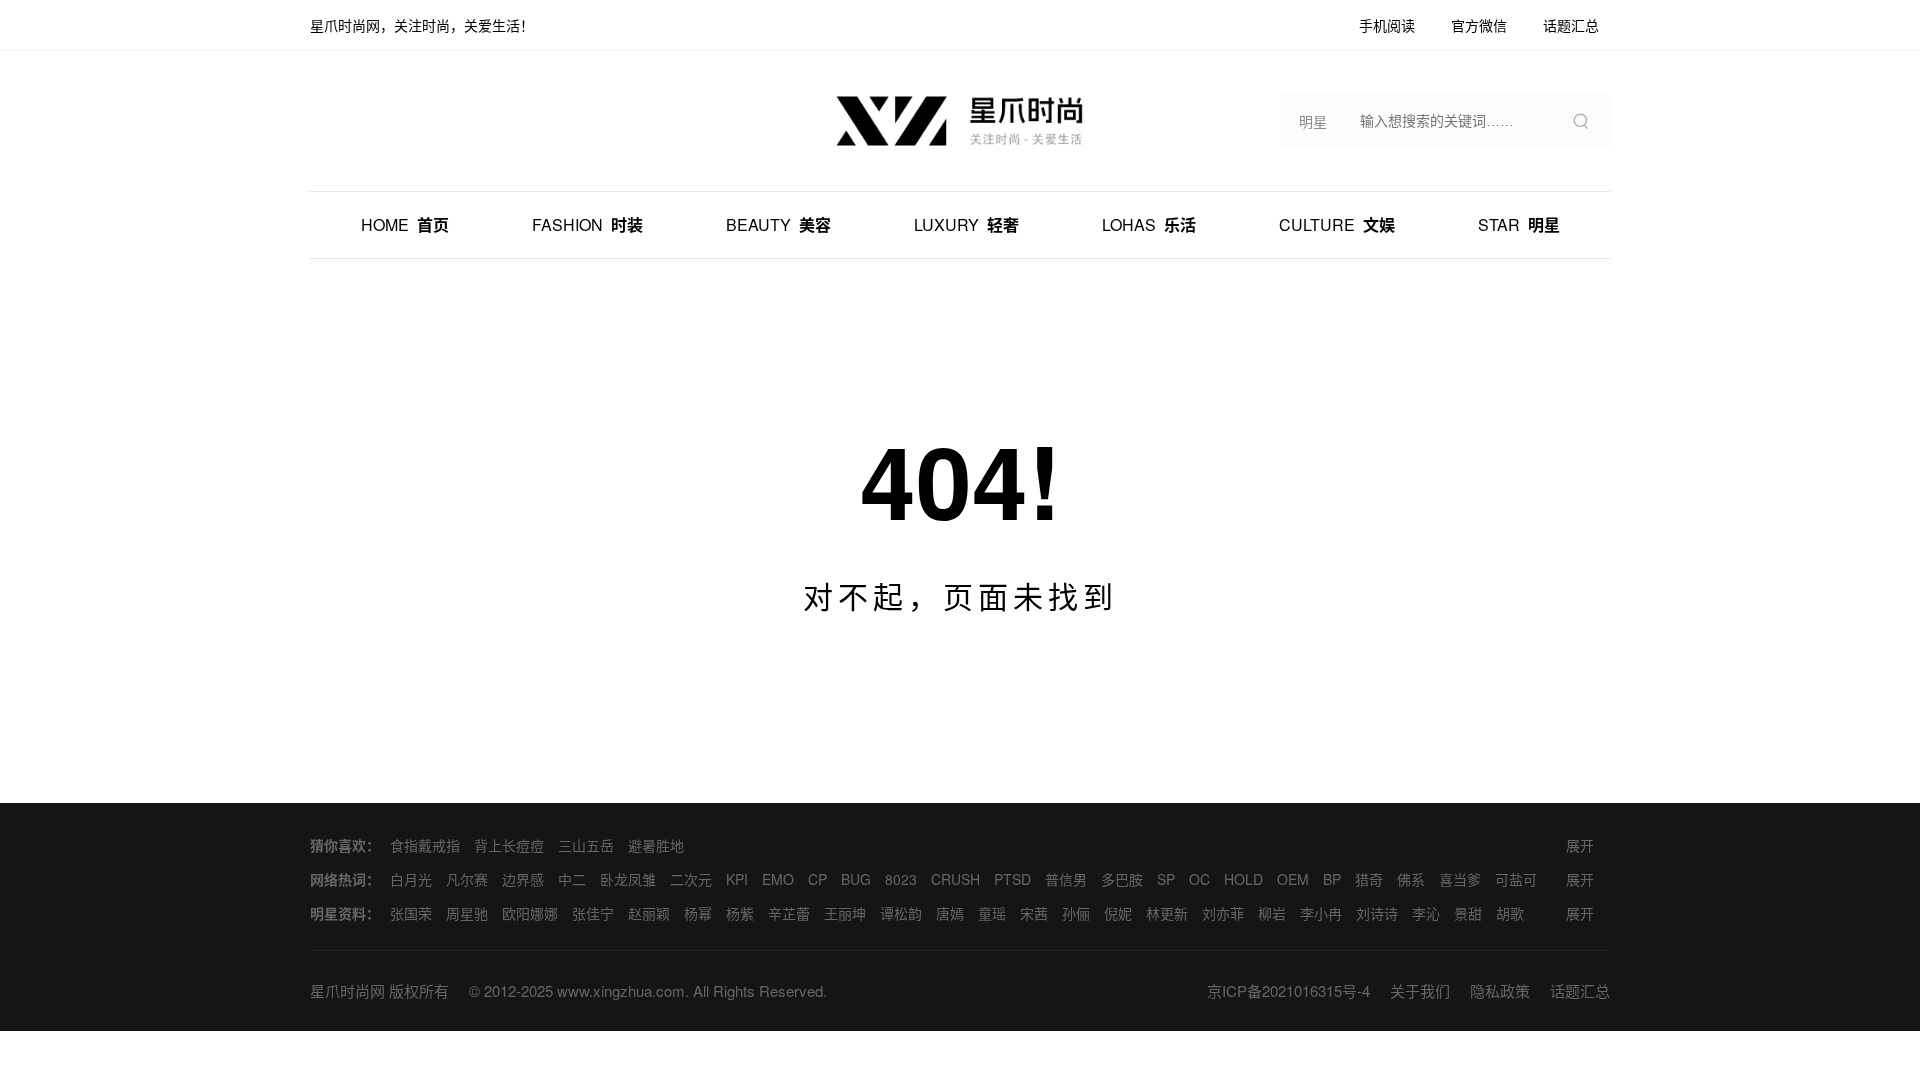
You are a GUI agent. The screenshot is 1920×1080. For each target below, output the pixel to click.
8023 (901, 879)
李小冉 (1321, 913)
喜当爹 (1460, 879)
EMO (778, 879)
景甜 (1468, 913)
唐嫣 (950, 913)
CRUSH (955, 879)
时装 (587, 224)
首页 (405, 224)
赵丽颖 (649, 913)
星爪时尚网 (347, 990)
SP (1166, 879)
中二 (572, 879)
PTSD (1012, 879)
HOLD (1243, 879)
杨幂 (698, 913)
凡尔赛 (467, 879)
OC (1199, 879)
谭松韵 (901, 913)
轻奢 (966, 224)
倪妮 (1118, 913)
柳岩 (1272, 913)
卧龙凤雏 (628, 879)
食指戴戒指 (425, 845)
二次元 (691, 879)
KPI (737, 879)
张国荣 (411, 913)
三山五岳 (586, 845)
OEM (1293, 879)
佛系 (1411, 879)
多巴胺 (1122, 879)
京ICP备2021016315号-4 (1288, 990)
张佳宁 (593, 913)
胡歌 (1510, 913)
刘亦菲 (1223, 913)
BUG (856, 879)
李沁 (1426, 913)
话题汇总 (1580, 990)
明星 (1519, 224)
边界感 (523, 879)
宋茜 (1034, 913)
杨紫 (740, 913)
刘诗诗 (1377, 913)
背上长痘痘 (509, 845)
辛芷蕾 (789, 913)
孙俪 (1076, 913)
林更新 (1167, 913)
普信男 (1066, 879)
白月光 (411, 879)
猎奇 (1369, 879)
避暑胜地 (656, 845)
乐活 (1149, 224)
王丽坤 (845, 913)
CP (817, 879)
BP (1332, 879)
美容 (778, 224)
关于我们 (1420, 990)
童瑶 (992, 913)
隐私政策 (1500, 990)
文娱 (1337, 224)
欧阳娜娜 (530, 913)
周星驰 (467, 913)
